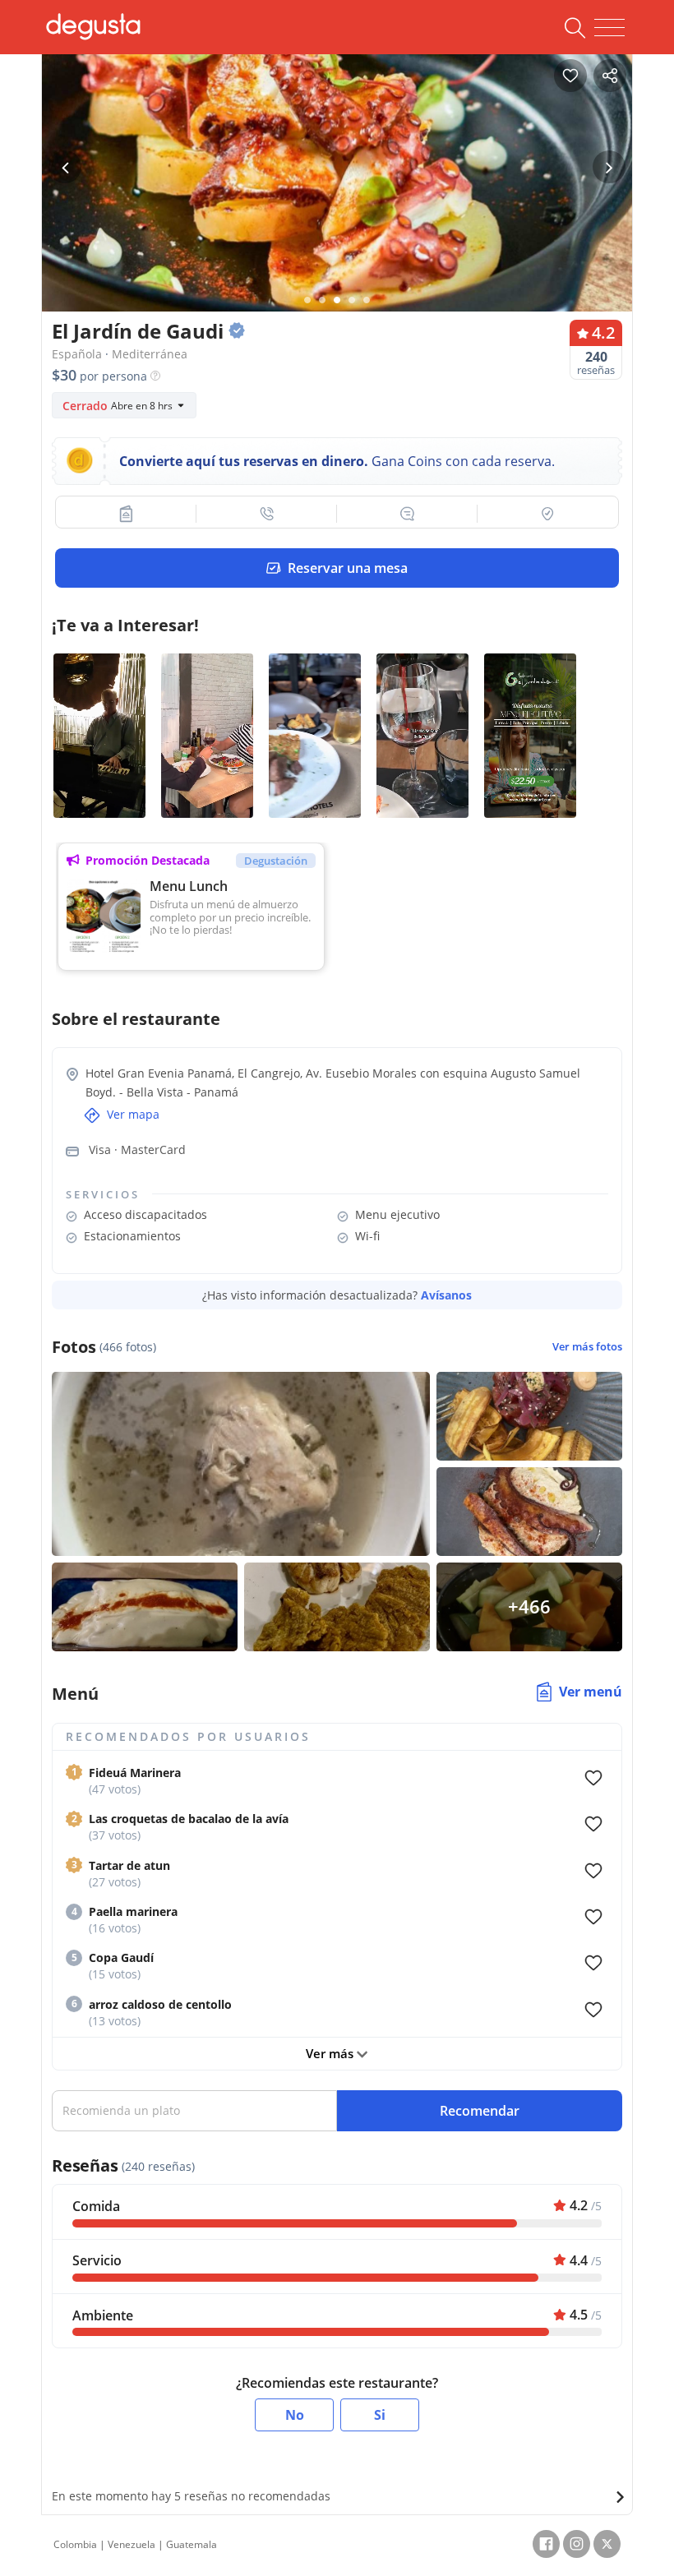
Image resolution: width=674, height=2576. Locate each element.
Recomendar (480, 2111)
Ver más (331, 2053)
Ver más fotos (587, 1347)
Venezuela (132, 2544)
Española (77, 354)
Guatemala (192, 2544)
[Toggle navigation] (609, 28)
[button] (126, 514)
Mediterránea (150, 354)
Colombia (75, 2544)
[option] (337, 201)
